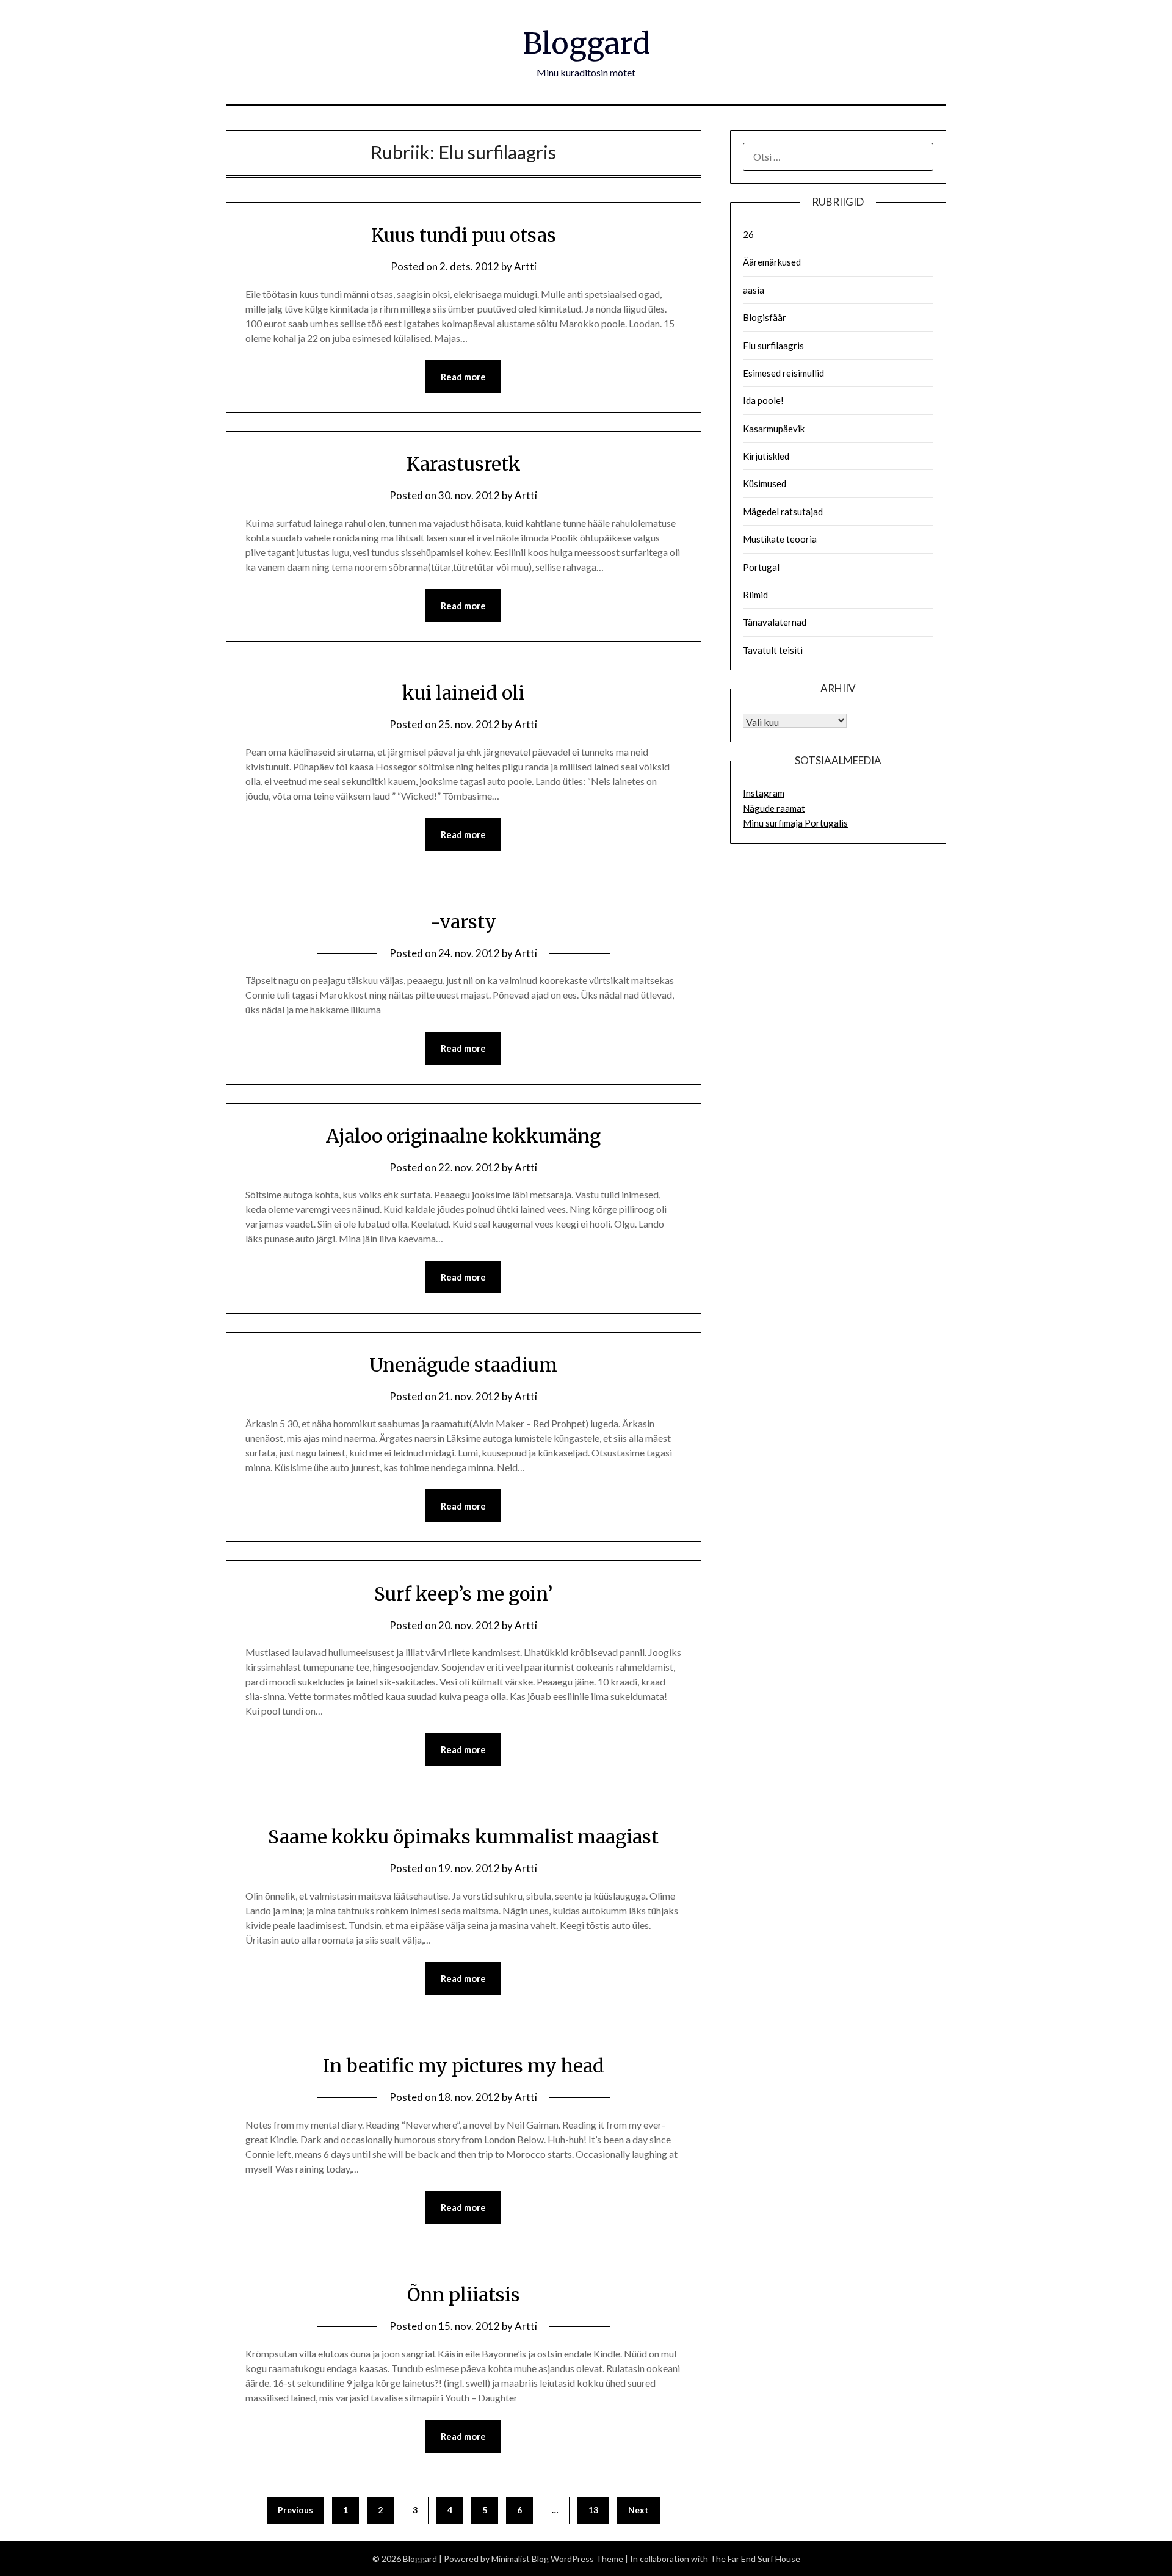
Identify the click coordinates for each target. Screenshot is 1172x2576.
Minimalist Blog (520, 2559)
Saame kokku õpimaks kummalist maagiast (463, 1837)
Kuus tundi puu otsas (464, 235)
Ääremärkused (772, 262)
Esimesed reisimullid (783, 373)
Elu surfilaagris (773, 346)
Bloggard (586, 43)
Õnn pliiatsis (464, 2295)
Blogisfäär (765, 317)
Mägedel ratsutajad (783, 512)
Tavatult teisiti (773, 650)
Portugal (761, 567)
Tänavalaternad (775, 622)
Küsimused (765, 483)
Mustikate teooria (780, 539)
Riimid (755, 595)
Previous (295, 2510)
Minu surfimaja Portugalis (795, 823)
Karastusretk (464, 464)
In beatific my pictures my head (464, 2066)
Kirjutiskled (766, 456)
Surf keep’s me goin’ (463, 1594)
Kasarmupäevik (774, 429)
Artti (525, 266)
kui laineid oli (463, 693)
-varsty (463, 922)
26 (748, 234)
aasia (754, 290)
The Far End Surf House (755, 2559)
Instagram (764, 793)
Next (638, 2510)
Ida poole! (763, 400)
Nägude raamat (774, 808)
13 (593, 2510)
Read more (463, 377)
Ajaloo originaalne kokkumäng (463, 1136)
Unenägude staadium (463, 1365)
